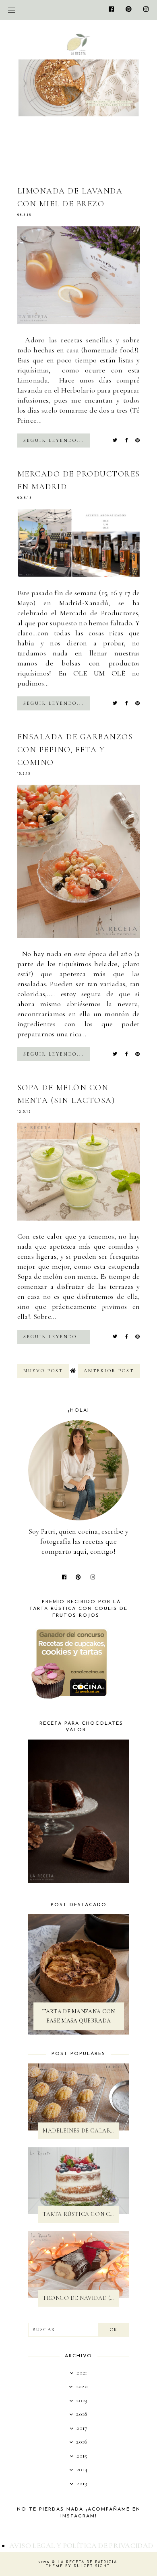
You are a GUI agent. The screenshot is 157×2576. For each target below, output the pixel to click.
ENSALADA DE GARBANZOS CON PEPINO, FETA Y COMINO (75, 750)
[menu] (11, 10)
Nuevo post (43, 1371)
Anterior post (109, 1371)
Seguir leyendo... (54, 440)
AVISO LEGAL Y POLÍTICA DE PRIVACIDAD (81, 2545)
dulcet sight (92, 2566)
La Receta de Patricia (87, 2562)
